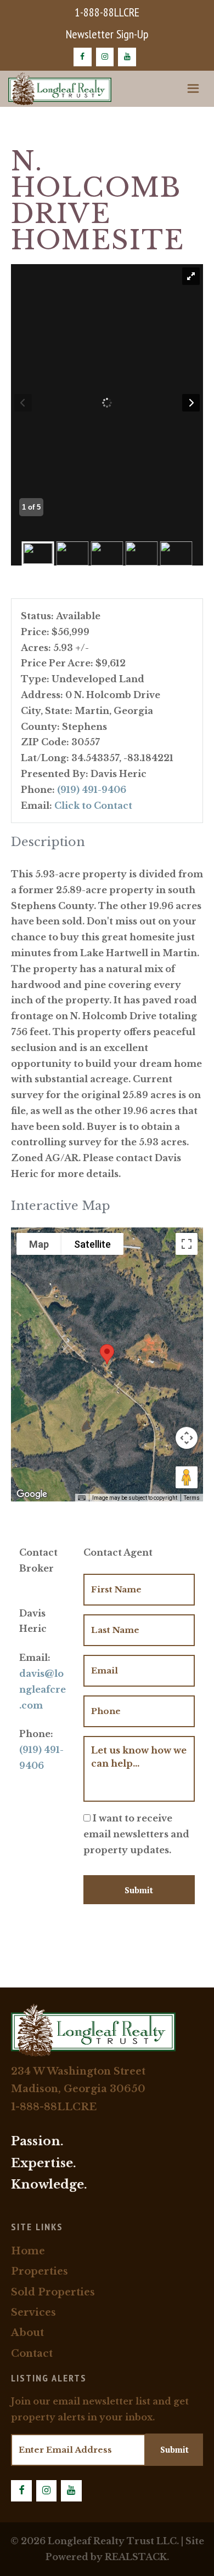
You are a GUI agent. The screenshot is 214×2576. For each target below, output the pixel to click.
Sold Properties (53, 2292)
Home (28, 2251)
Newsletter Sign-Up (107, 34)
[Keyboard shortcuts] (82, 1498)
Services (33, 2312)
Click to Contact (93, 806)
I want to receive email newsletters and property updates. (136, 1834)
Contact (32, 2354)
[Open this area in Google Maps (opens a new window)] (32, 1494)
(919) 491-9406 (92, 790)
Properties (40, 2271)
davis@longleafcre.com (43, 1689)
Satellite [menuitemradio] (92, 1244)
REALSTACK (136, 2557)
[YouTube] (127, 57)
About (27, 2333)
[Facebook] (83, 57)
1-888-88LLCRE (107, 12)
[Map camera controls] (187, 1438)
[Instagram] (105, 57)
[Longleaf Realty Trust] (60, 89)
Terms (192, 1498)
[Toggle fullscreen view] (187, 1244)
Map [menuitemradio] (39, 1244)
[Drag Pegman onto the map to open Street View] (187, 1477)
